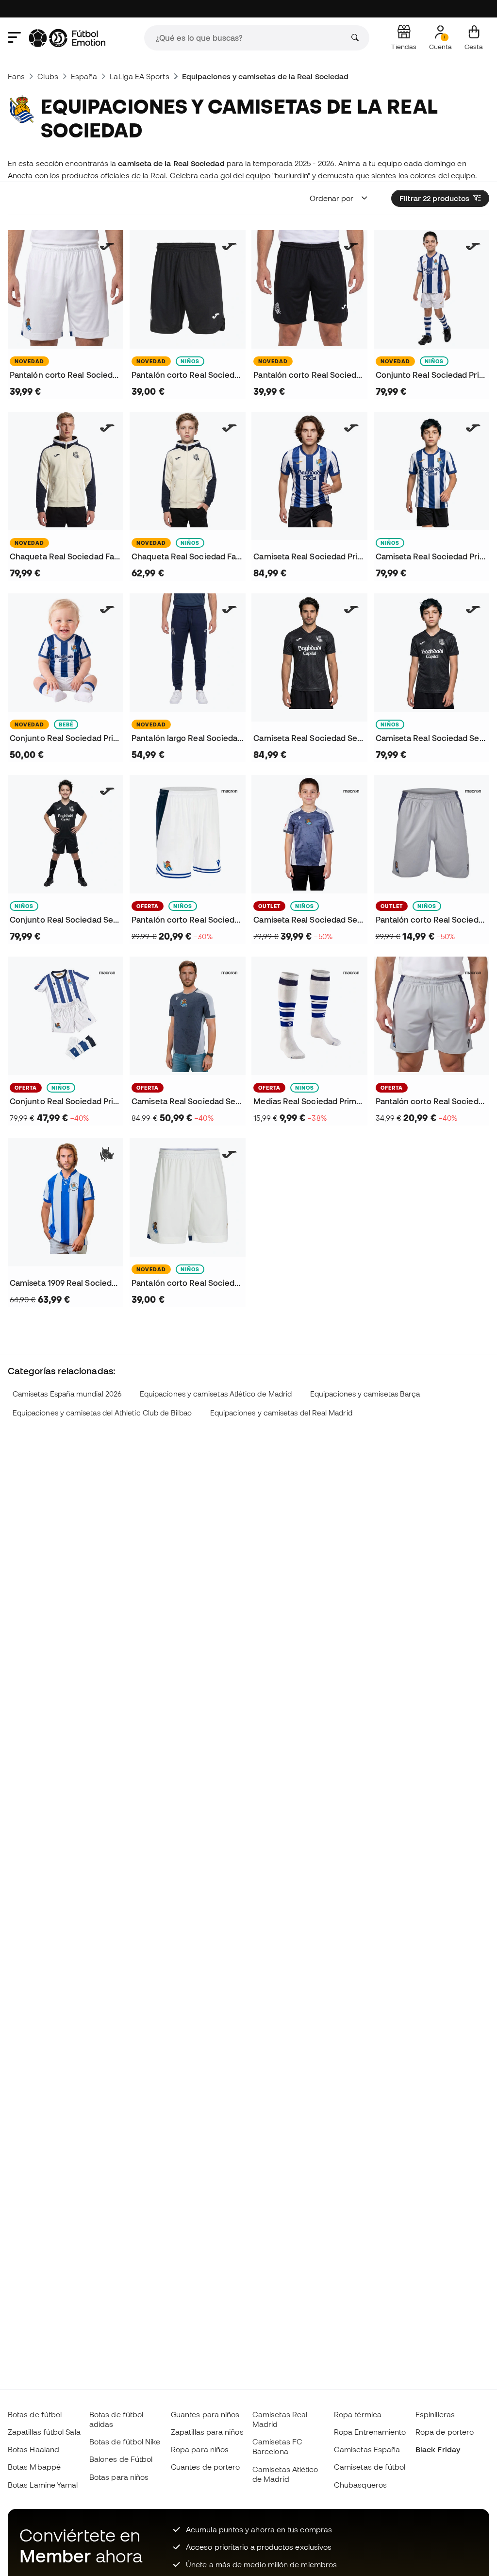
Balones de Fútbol (121, 2459)
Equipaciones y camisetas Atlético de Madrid (216, 1394)
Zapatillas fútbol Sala (44, 2432)
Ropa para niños (200, 2449)
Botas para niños (119, 2477)
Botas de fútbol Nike (125, 2441)
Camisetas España (367, 2449)
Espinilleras (435, 2414)
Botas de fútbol (35, 2414)
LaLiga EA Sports (139, 76)
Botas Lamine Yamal (43, 2485)
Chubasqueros (360, 2485)
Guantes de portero (205, 2467)
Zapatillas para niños (207, 2432)
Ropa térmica (358, 2414)
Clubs (48, 76)
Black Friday (438, 2449)
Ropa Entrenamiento (370, 2432)
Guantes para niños (205, 2414)
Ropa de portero (445, 2432)
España (84, 76)
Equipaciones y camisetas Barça (365, 1394)
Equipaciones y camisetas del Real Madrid (281, 1413)
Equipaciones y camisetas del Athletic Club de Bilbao (102, 1413)
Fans (16, 76)
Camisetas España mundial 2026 (67, 1394)
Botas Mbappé (34, 2467)
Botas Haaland (33, 2449)
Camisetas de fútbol (370, 2467)
